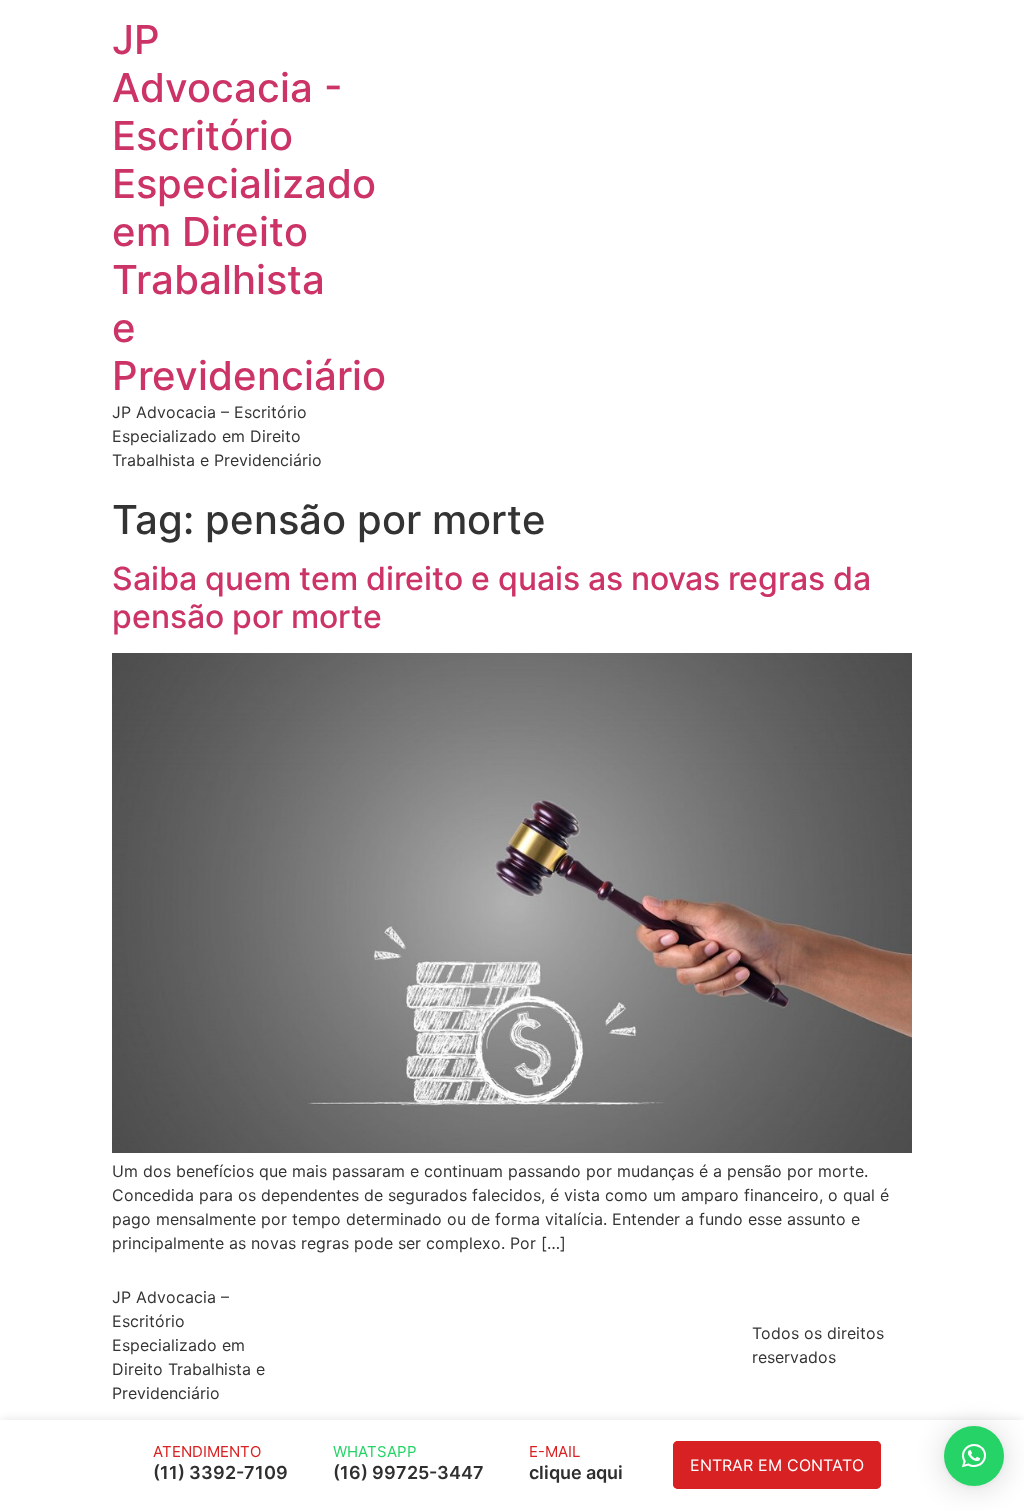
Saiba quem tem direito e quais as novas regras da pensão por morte (491, 597)
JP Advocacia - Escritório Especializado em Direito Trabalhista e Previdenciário (249, 207)
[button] (974, 1456)
